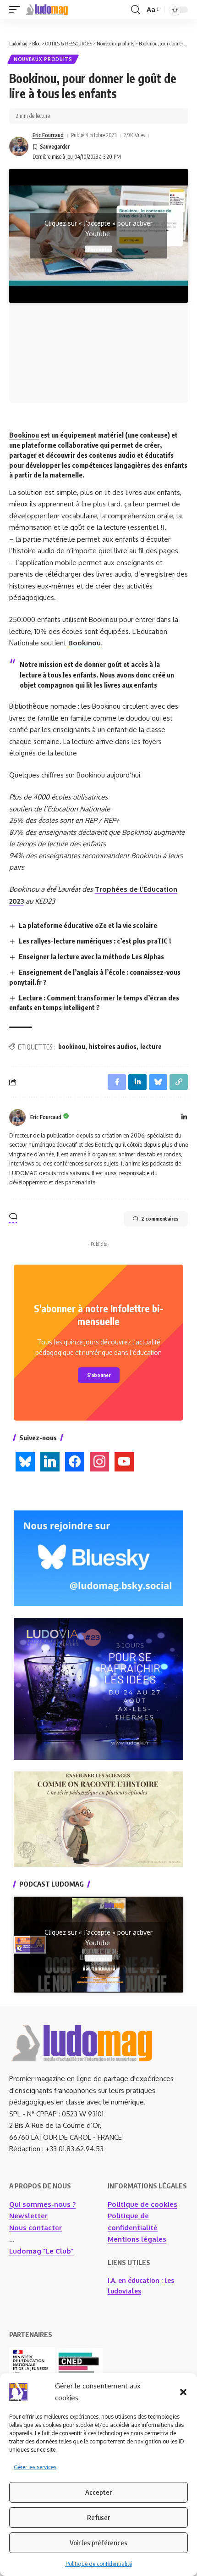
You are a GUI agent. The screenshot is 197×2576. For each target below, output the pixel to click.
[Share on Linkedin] (137, 1082)
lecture (151, 1046)
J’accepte (98, 249)
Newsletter (28, 2216)
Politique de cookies (142, 2204)
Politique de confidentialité (99, 2564)
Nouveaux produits (43, 59)
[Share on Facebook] (117, 1082)
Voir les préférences (98, 2543)
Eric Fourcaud (48, 135)
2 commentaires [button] (160, 1219)
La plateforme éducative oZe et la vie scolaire (88, 925)
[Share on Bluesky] (158, 1082)
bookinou (72, 1046)
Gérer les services (35, 2467)
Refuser (98, 2517)
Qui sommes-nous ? (42, 2204)
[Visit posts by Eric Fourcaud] (19, 146)
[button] (183, 2392)
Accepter (98, 2492)
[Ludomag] (47, 10)
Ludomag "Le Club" (41, 2251)
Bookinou (24, 435)
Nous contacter (36, 2228)
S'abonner (99, 1375)
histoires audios (113, 1046)
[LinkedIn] (184, 1118)
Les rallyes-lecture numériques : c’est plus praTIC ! (95, 941)
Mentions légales (137, 2239)
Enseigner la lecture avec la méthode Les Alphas (91, 956)
